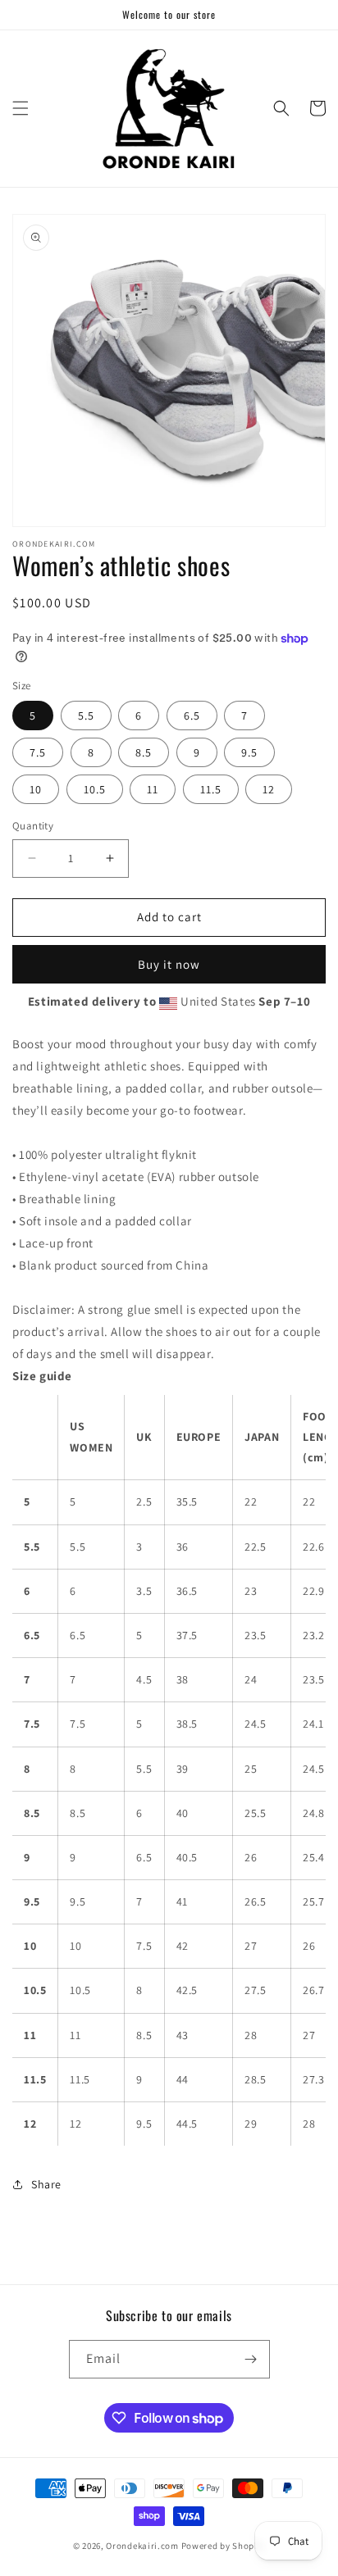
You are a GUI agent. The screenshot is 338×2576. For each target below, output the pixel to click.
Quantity (33, 826)
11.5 (211, 789)
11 (153, 789)
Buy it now (169, 964)
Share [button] (46, 2184)
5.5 (86, 716)
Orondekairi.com (142, 2546)
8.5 (144, 752)
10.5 (95, 789)
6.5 (192, 716)
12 (269, 789)
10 (36, 789)
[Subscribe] (251, 2359)
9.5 (249, 752)
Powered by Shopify (224, 2546)
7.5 (38, 752)
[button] (21, 108)
